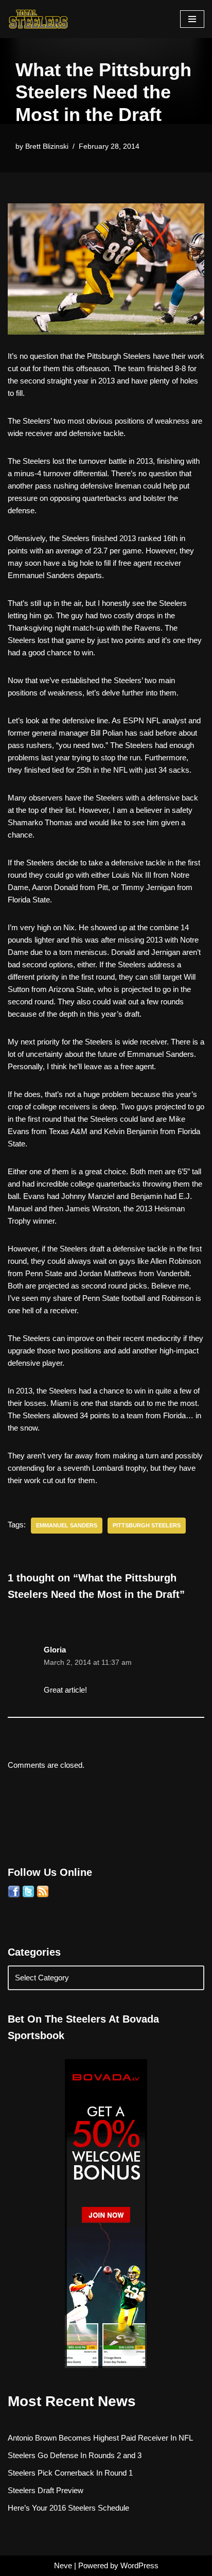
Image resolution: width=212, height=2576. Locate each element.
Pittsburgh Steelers (147, 1525)
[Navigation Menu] (192, 19)
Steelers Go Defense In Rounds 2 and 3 (75, 2455)
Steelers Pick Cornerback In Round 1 (70, 2473)
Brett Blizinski (47, 146)
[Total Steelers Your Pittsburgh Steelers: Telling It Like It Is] (39, 19)
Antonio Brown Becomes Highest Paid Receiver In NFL (100, 2438)
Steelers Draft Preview (46, 2490)
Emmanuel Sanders (67, 1525)
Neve (63, 2565)
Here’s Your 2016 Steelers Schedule (68, 2508)
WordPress (139, 2565)
